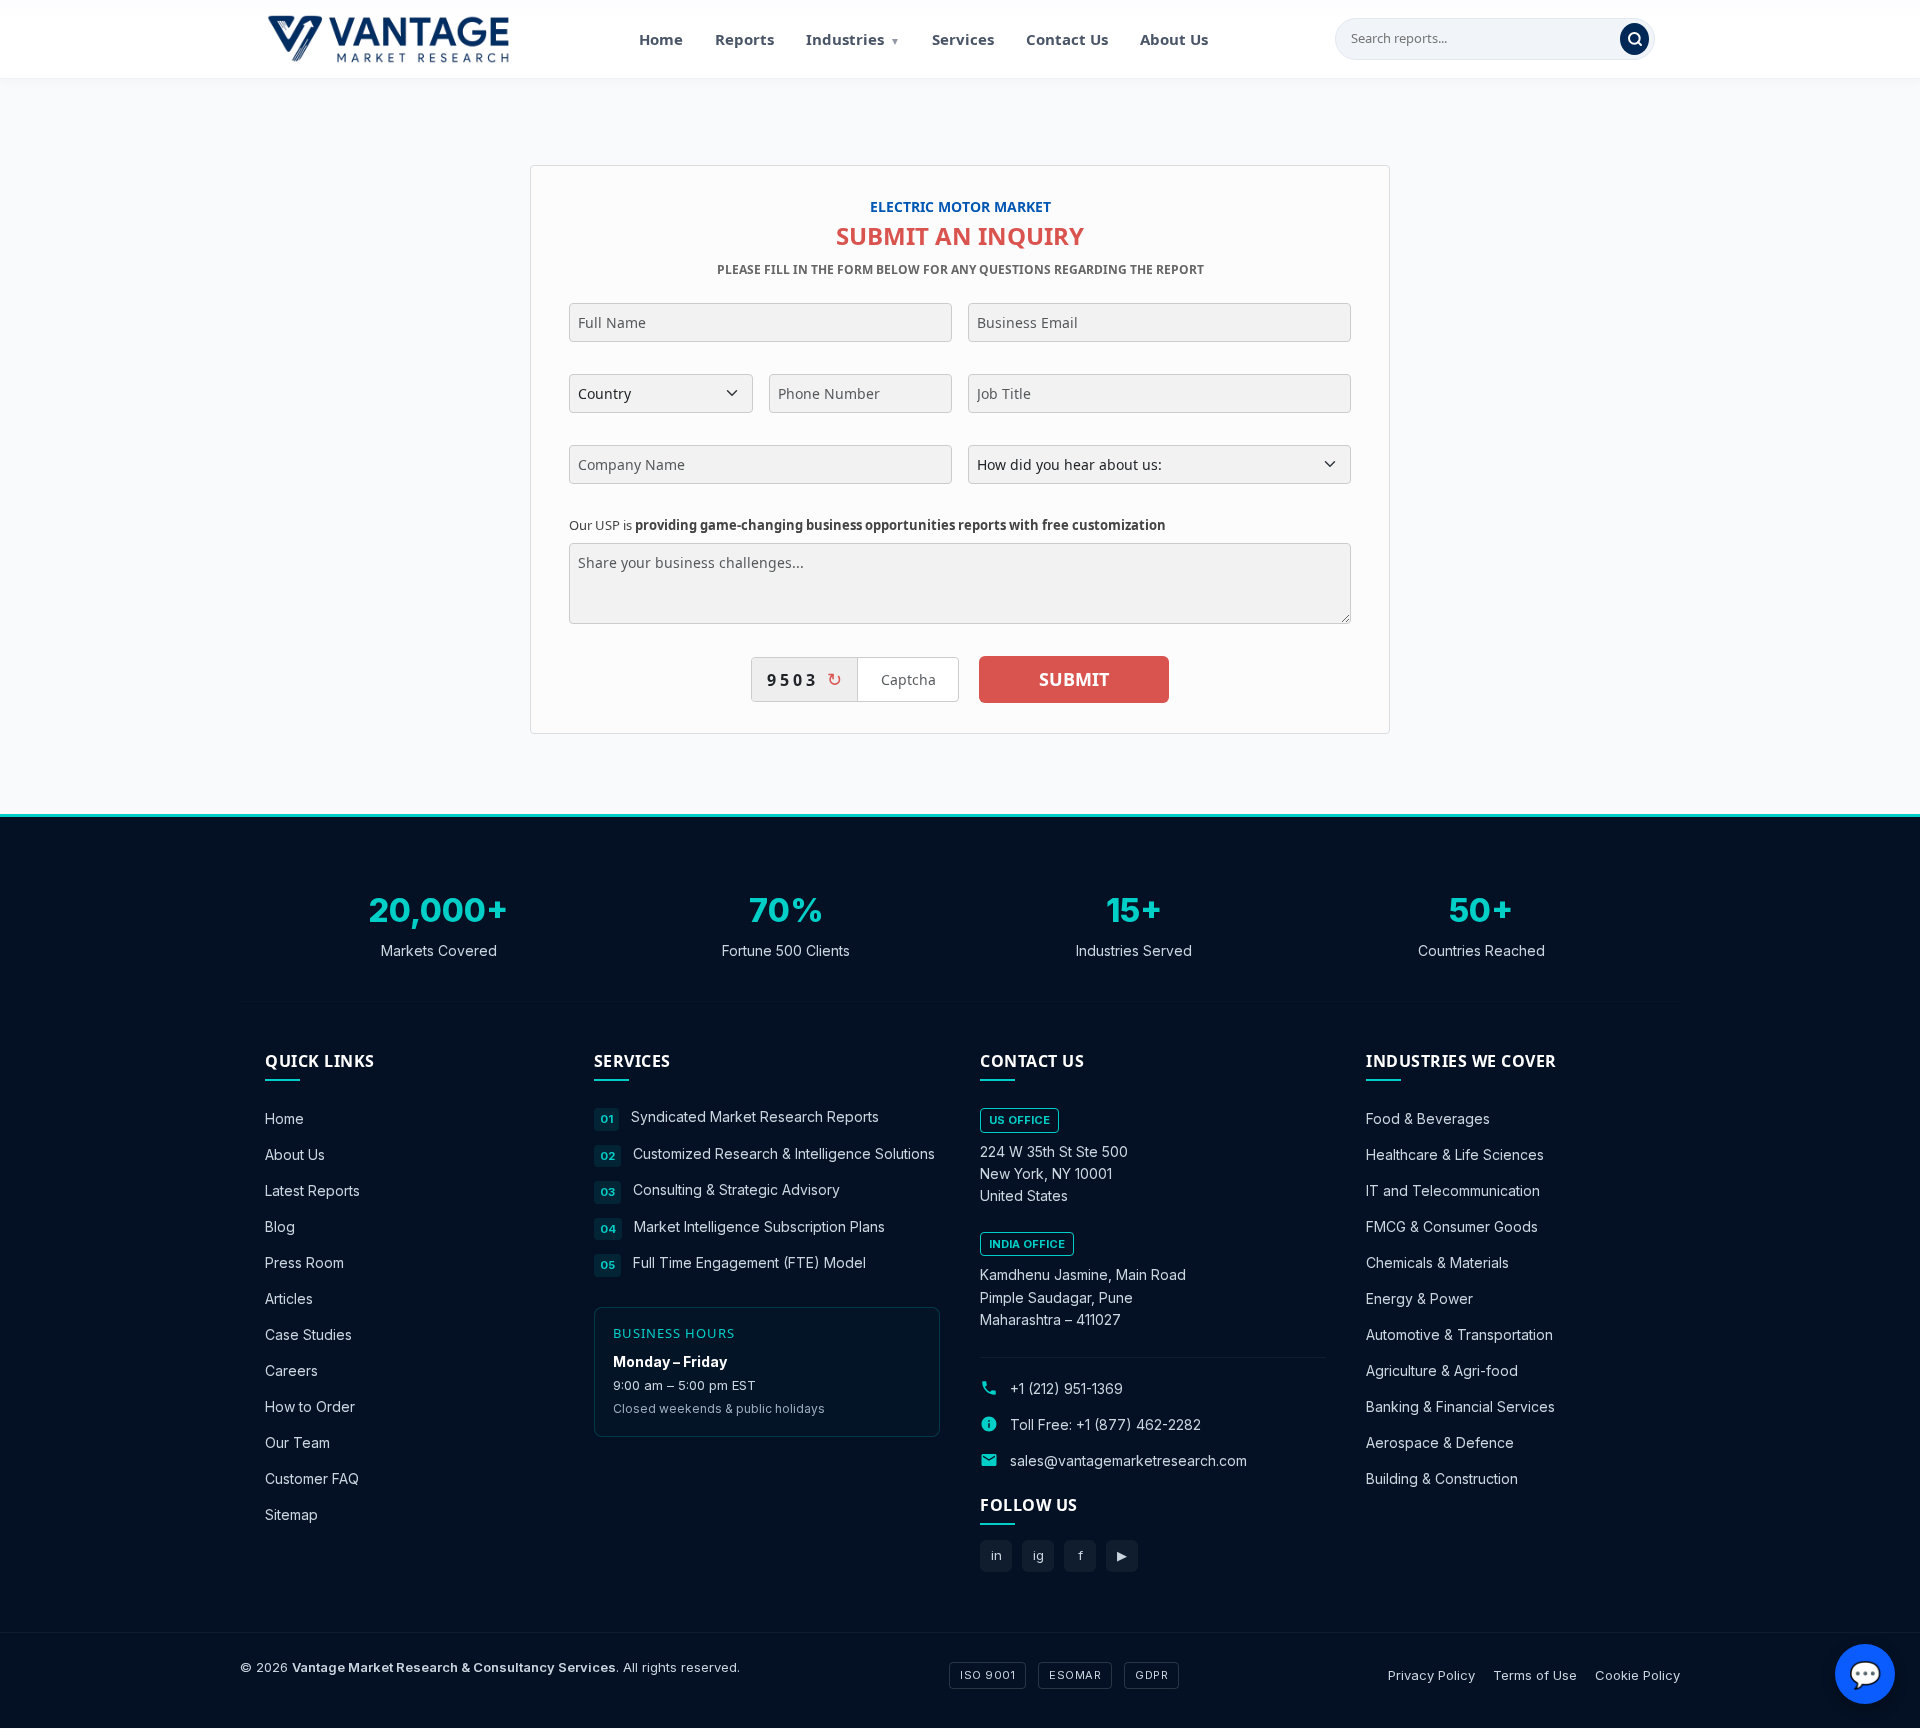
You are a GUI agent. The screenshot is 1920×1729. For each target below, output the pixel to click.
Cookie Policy (1637, 1675)
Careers (291, 1370)
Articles (289, 1298)
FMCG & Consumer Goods (1452, 1226)
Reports (744, 39)
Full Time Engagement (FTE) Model (749, 1262)
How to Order (310, 1406)
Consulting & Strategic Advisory (736, 1189)
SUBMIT (1074, 679)
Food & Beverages (1428, 1118)
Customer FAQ (312, 1478)
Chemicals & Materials (1437, 1262)
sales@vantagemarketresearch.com (1128, 1460)
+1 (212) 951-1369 (1066, 1388)
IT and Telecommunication (1453, 1190)
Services (963, 39)
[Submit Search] (1634, 39)
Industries (853, 39)
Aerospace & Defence (1440, 1442)
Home (661, 39)
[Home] (388, 39)
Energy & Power (1419, 1298)
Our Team (297, 1442)
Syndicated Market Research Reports (755, 1116)
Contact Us (1067, 39)
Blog (280, 1226)
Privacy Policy (1431, 1675)
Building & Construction (1442, 1478)
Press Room (304, 1262)
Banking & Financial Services (1460, 1406)
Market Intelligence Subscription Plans (759, 1226)
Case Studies (308, 1334)
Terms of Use (1535, 1675)
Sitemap (291, 1514)
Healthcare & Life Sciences (1455, 1154)
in (996, 1555)
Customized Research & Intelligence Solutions (784, 1153)
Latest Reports (312, 1190)
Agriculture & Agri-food (1442, 1370)
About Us (1174, 39)
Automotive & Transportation (1459, 1334)
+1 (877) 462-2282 (1138, 1424)
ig (1038, 1555)
